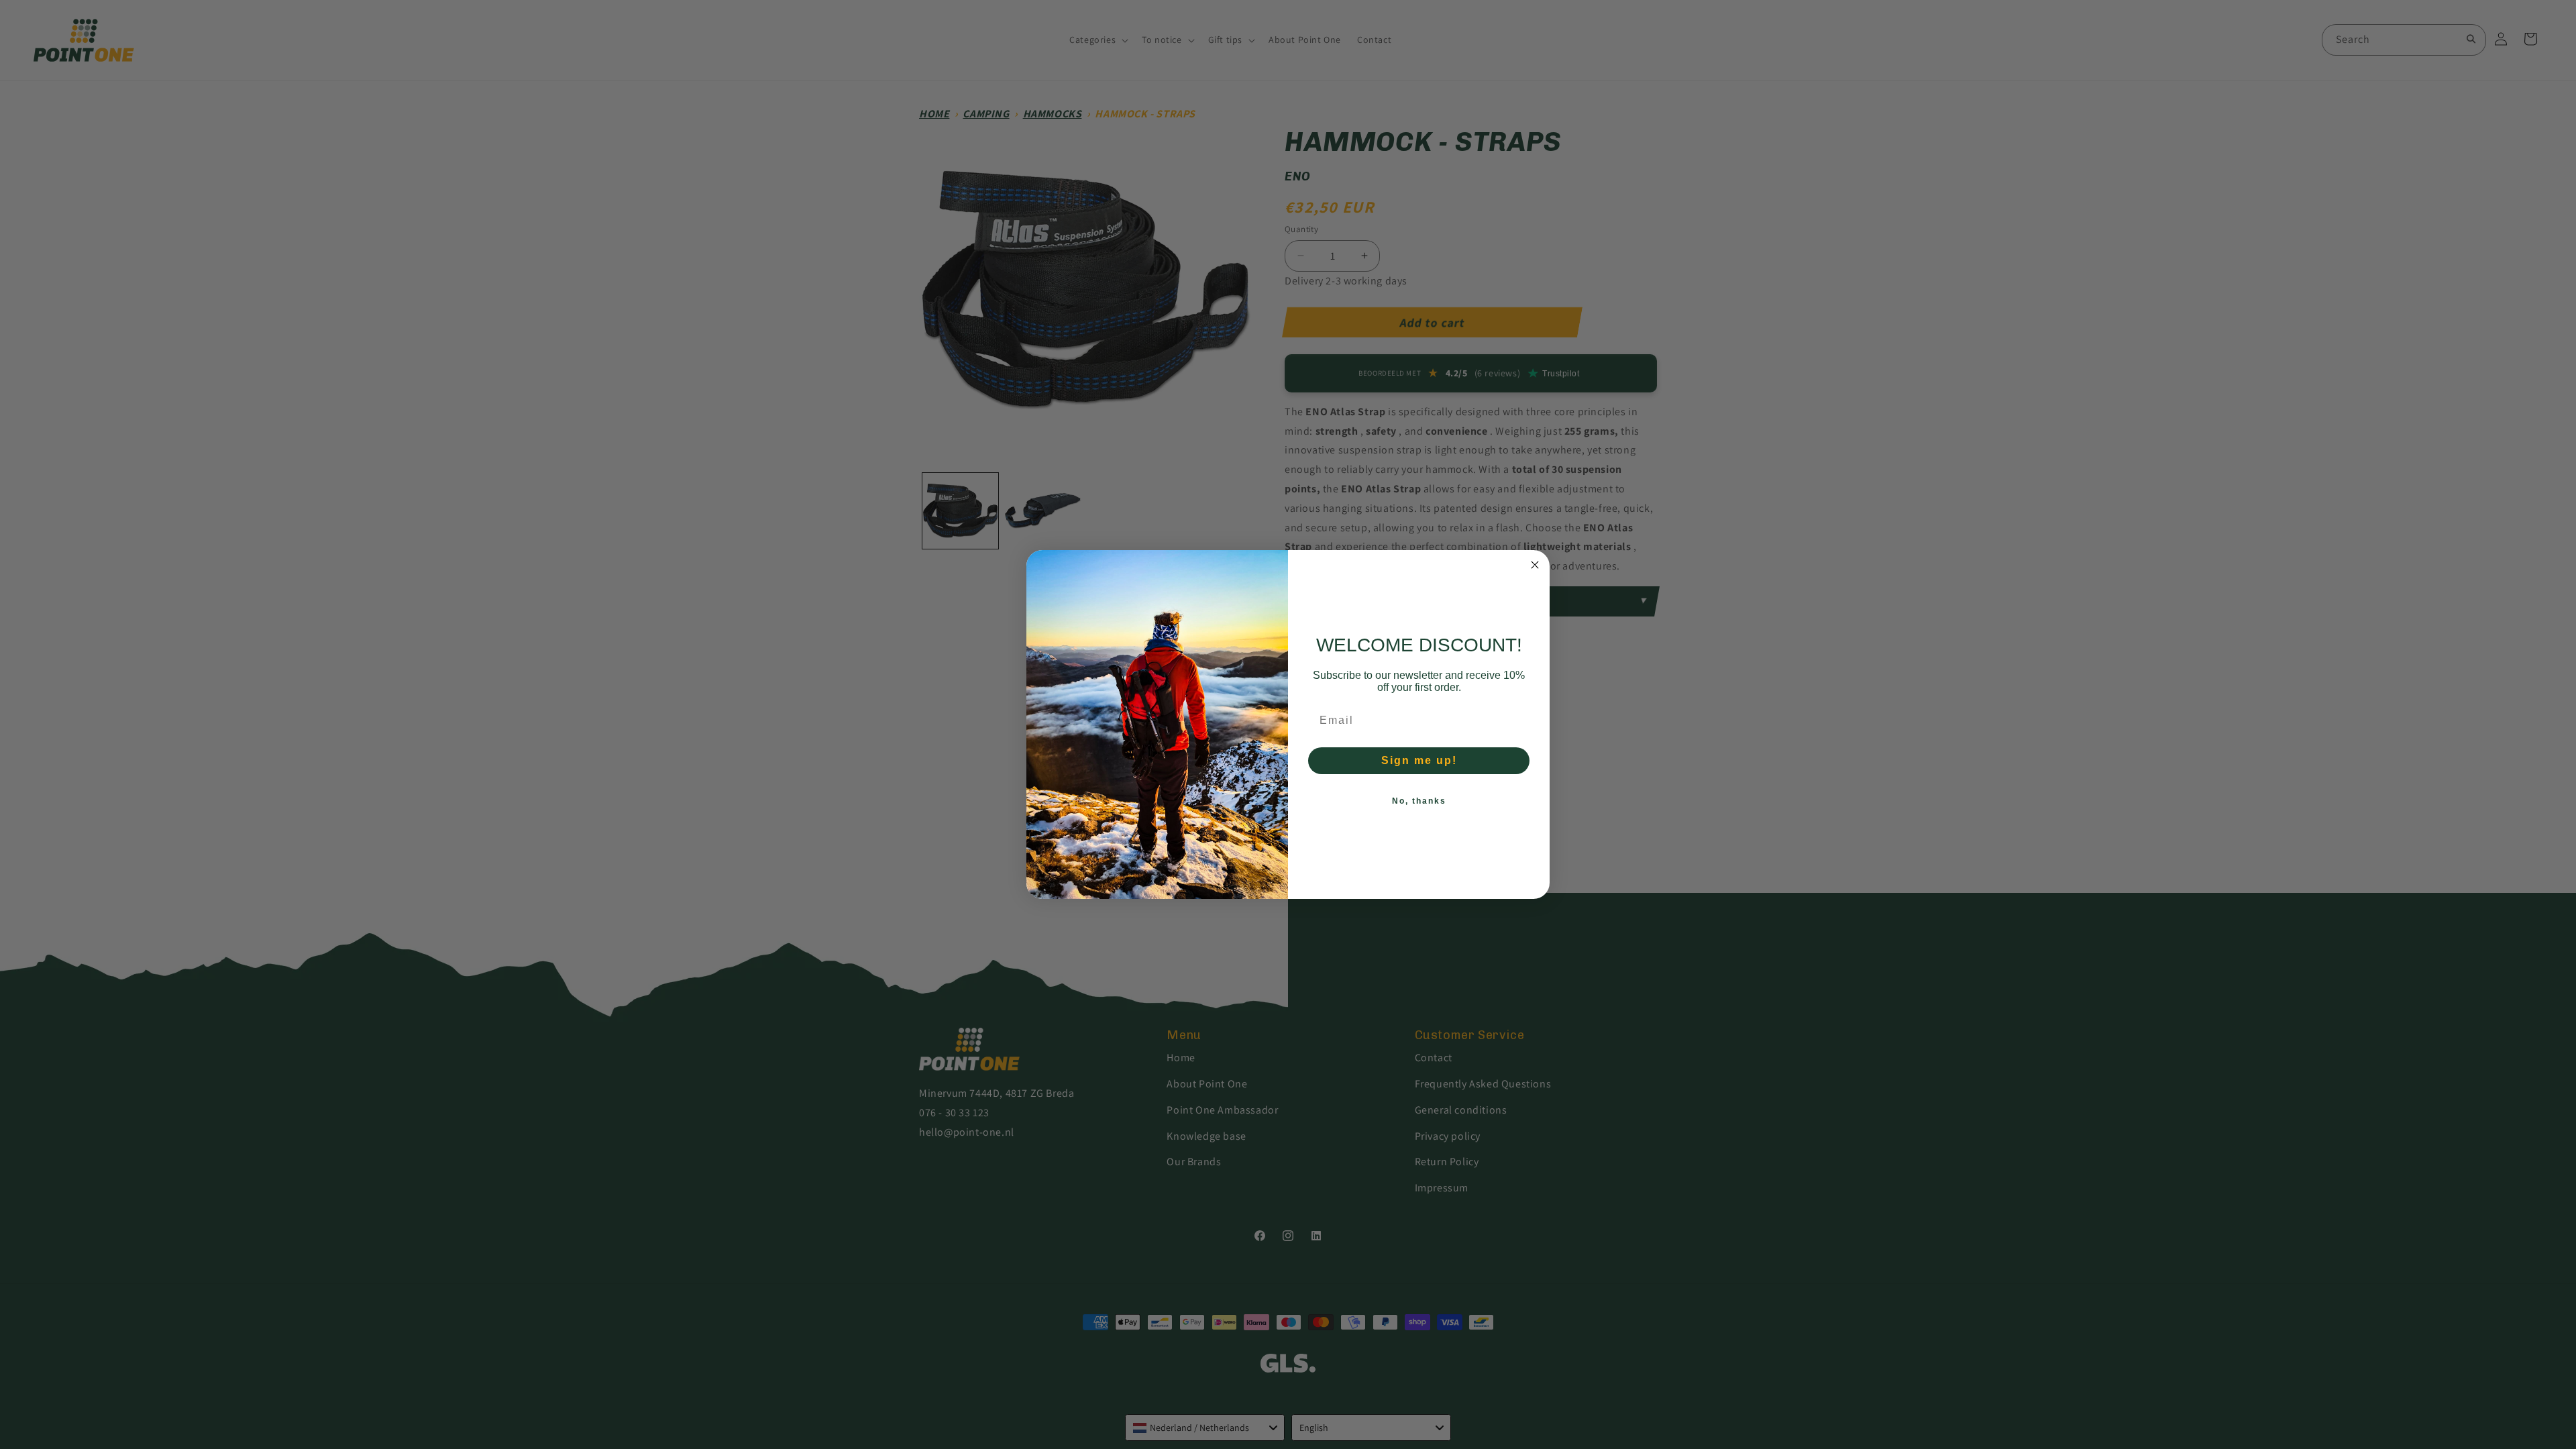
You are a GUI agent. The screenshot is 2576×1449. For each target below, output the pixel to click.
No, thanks (1419, 801)
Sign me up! (1419, 760)
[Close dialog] (1535, 565)
